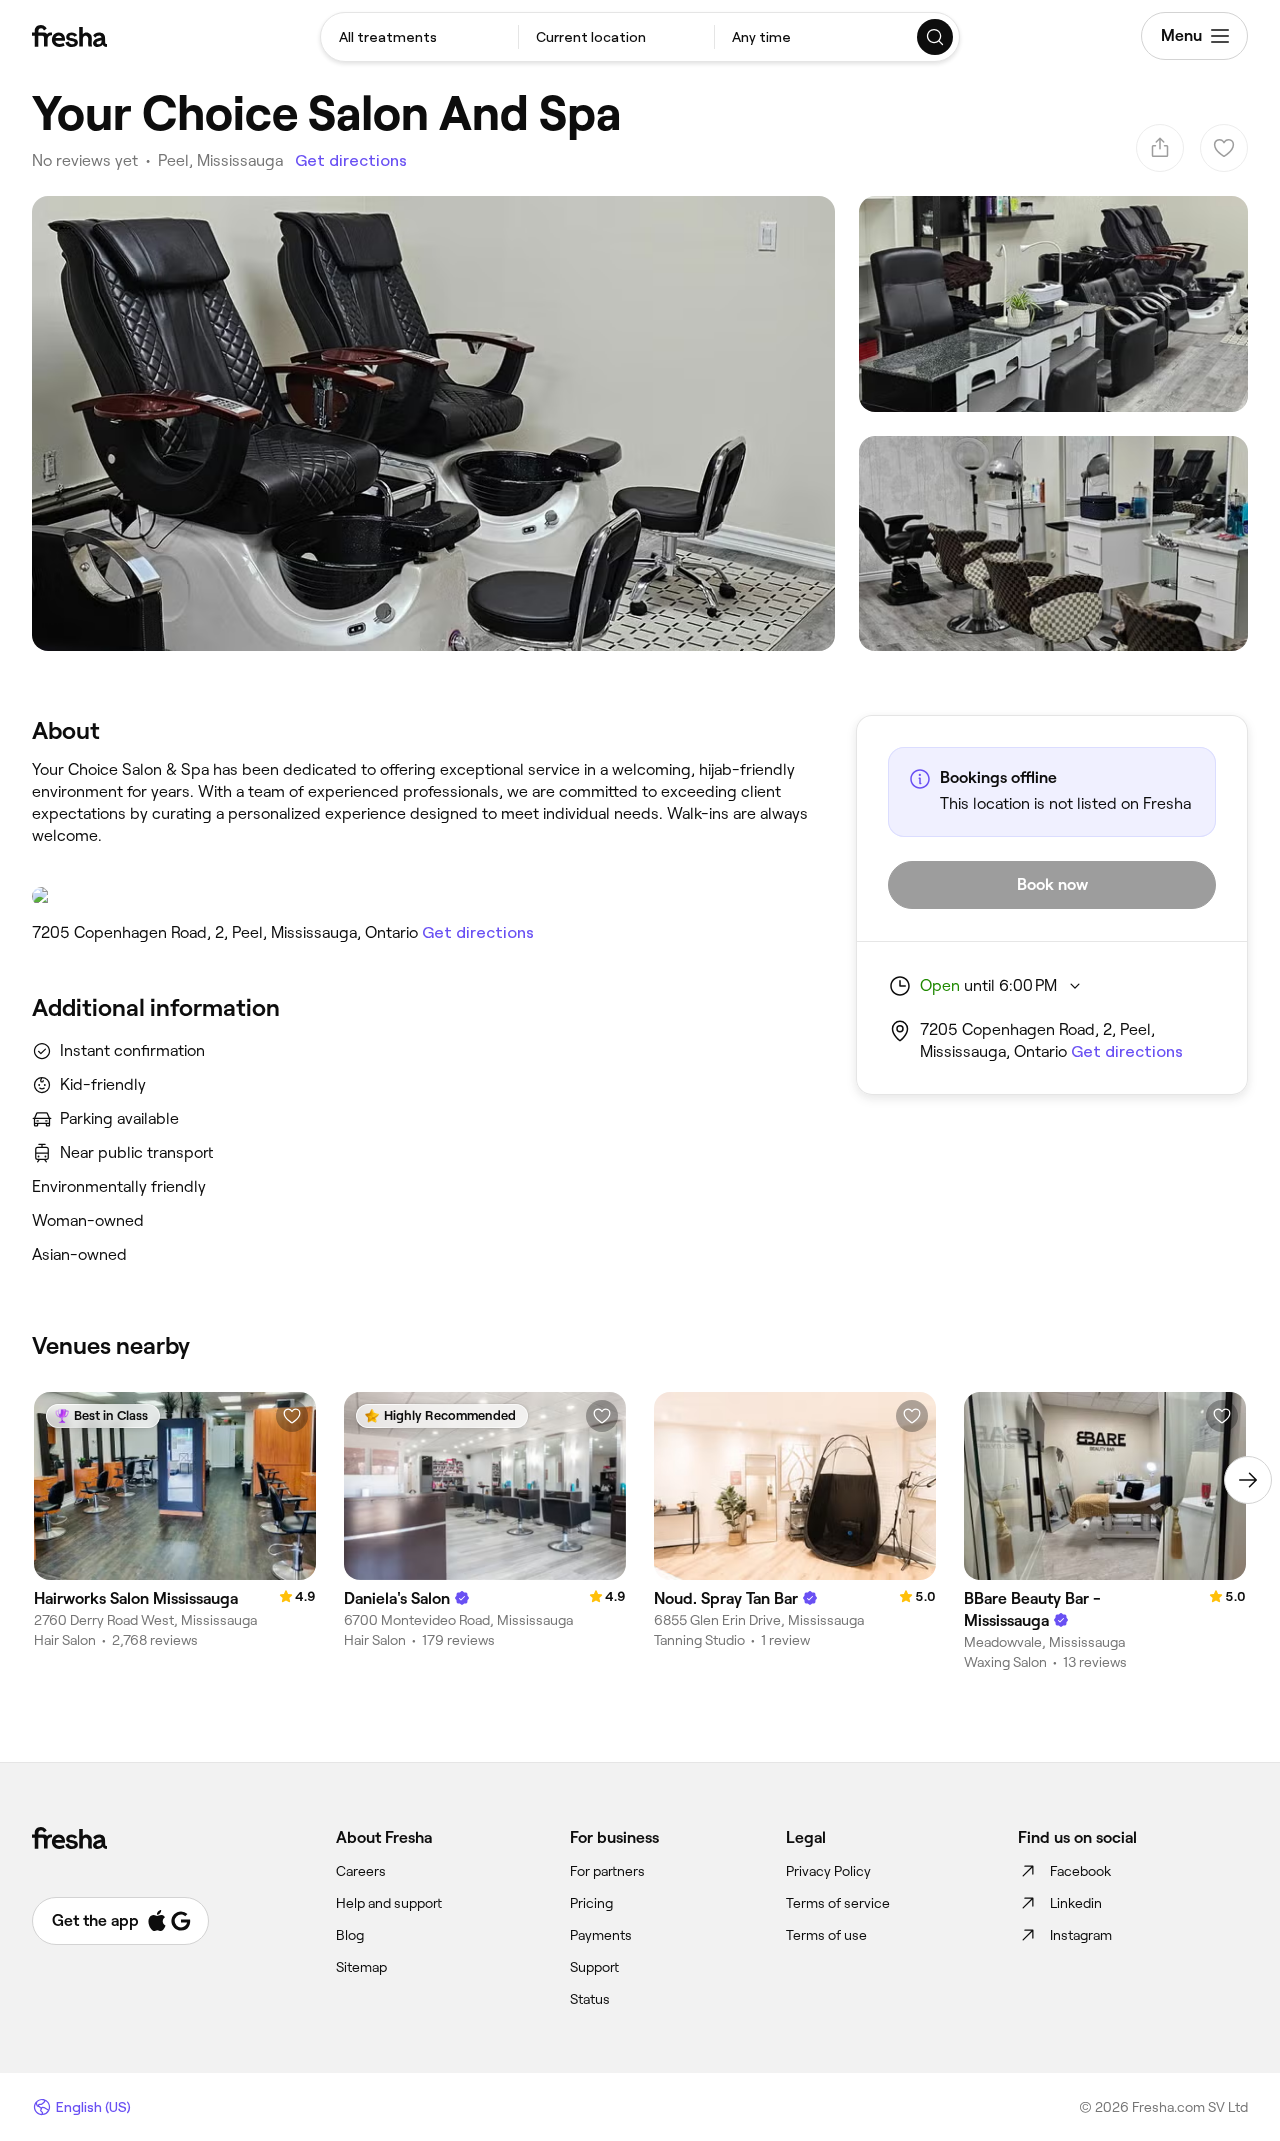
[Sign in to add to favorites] (292, 1416)
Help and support (389, 1903)
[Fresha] (69, 36)
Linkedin (1076, 1903)
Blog (350, 1935)
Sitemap (361, 1967)
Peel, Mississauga (220, 160)
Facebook (1080, 1871)
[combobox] (419, 37)
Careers (361, 1871)
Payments (601, 1935)
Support (594, 1967)
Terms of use (826, 1935)
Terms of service (838, 1903)
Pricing (591, 1903)
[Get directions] (424, 896)
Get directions (351, 160)
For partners (607, 1871)
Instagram (1081, 1935)
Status (590, 1999)
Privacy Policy (828, 1871)
